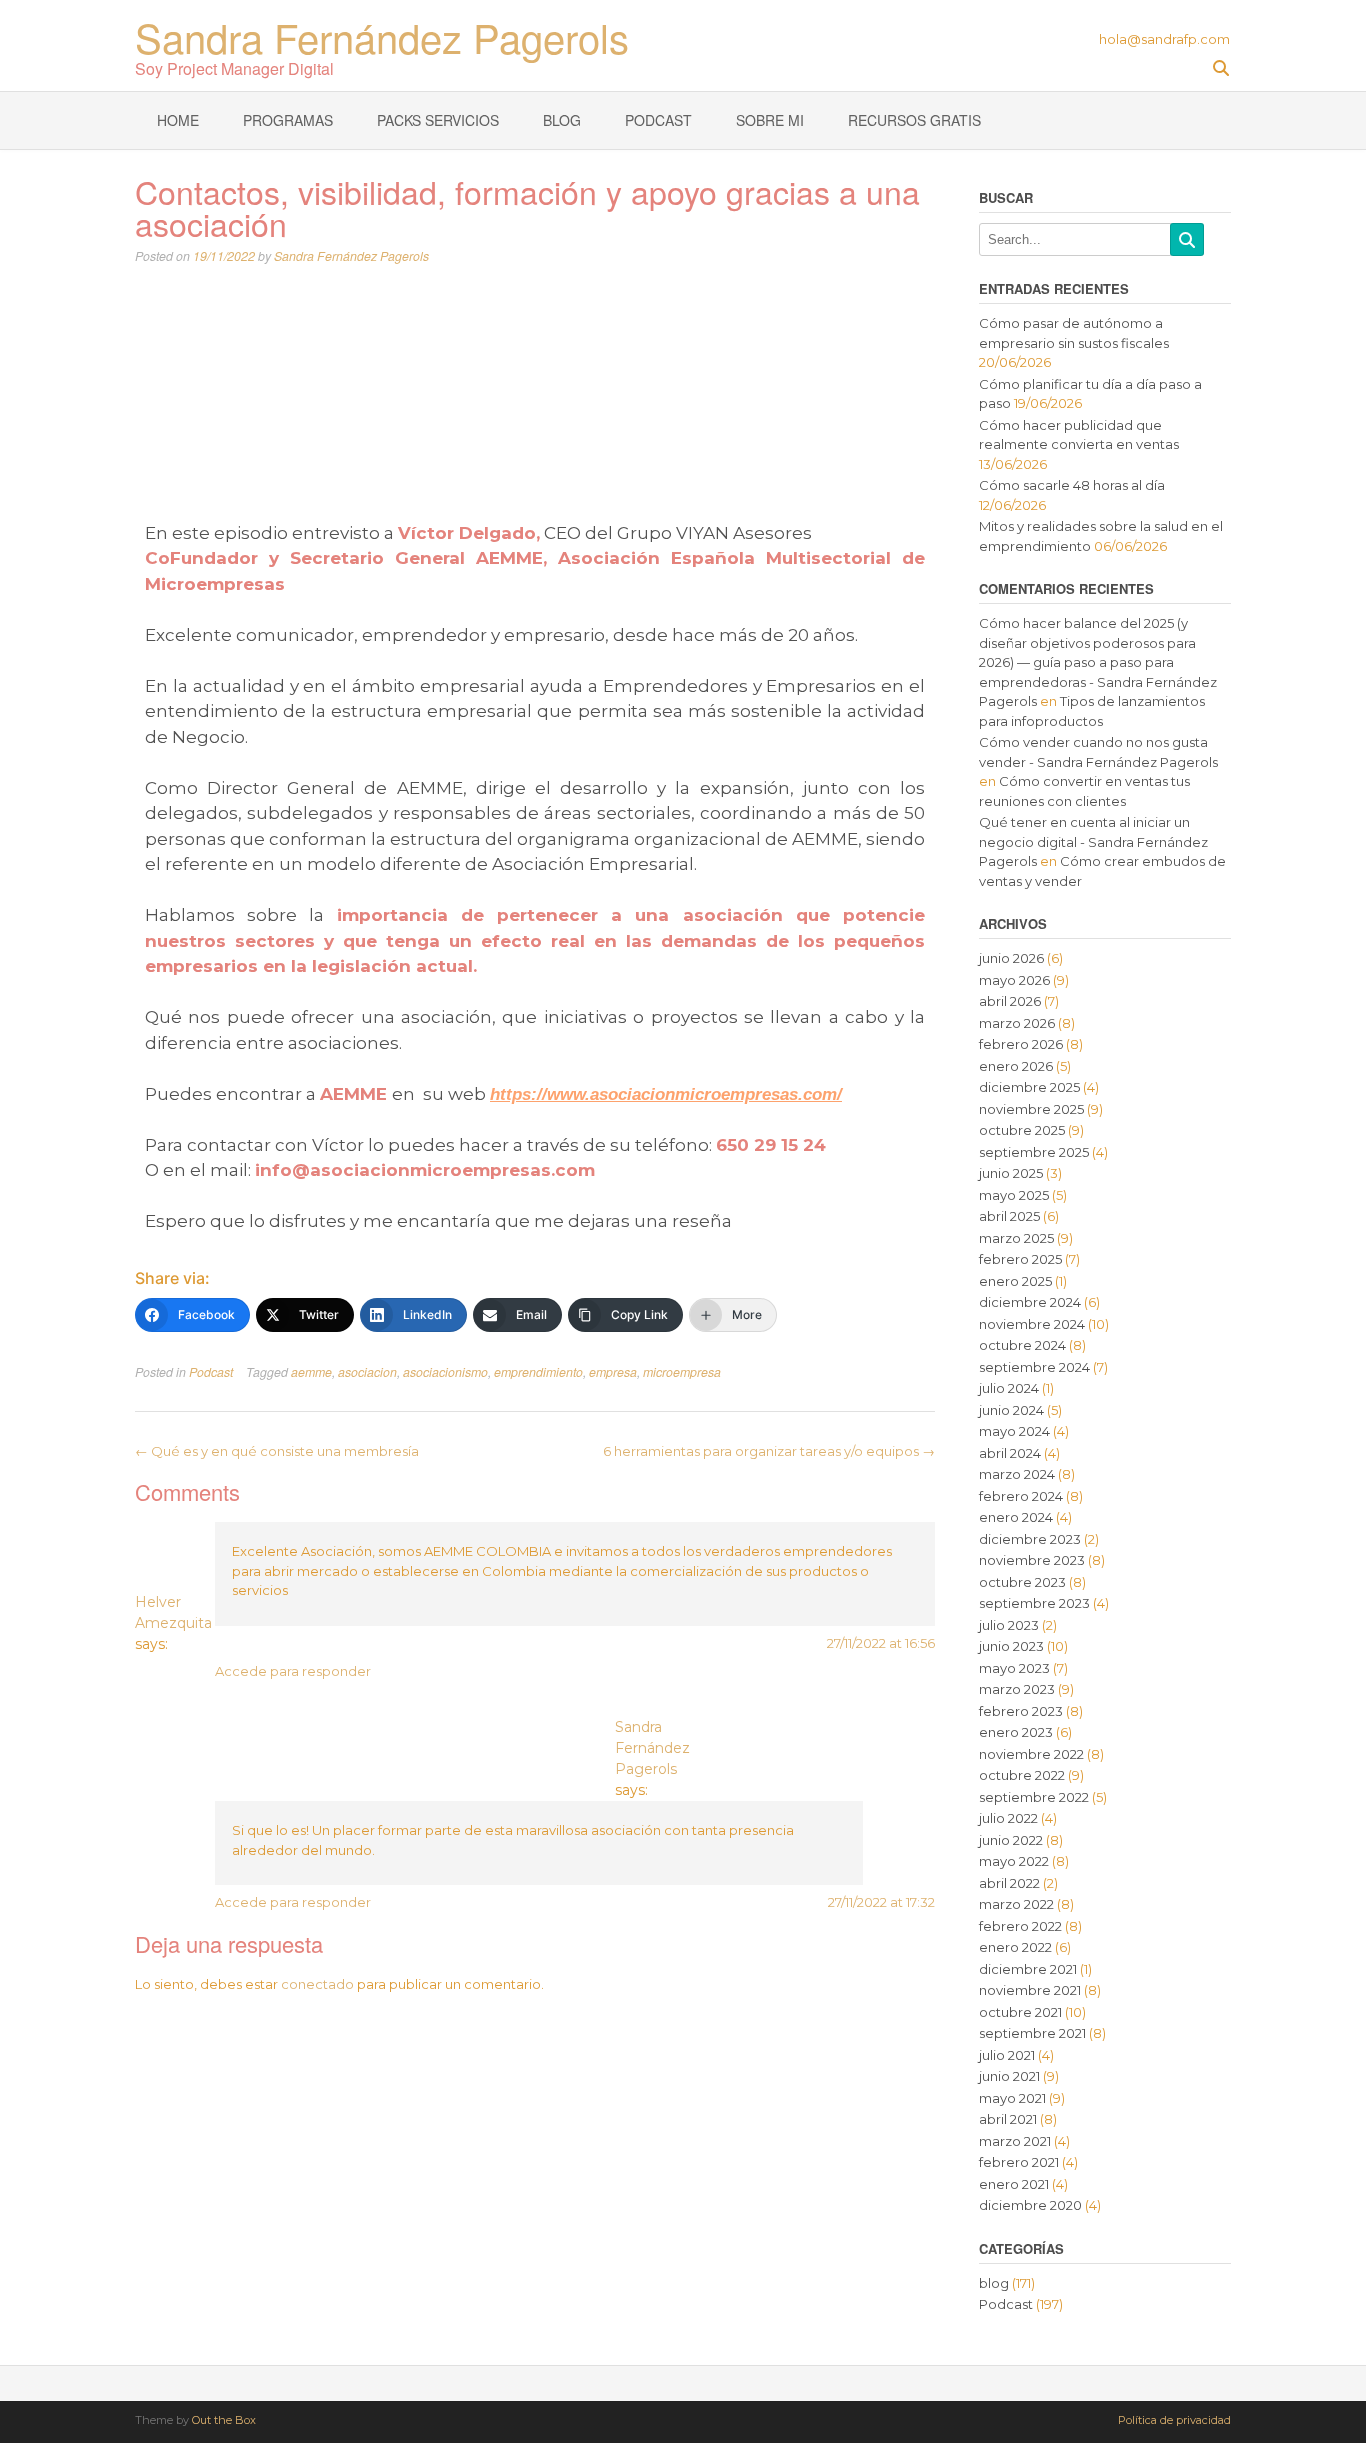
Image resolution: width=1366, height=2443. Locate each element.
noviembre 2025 (1031, 1109)
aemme (311, 1372)
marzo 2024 (1017, 1474)
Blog (562, 120)
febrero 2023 (1021, 1711)
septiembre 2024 (1034, 1367)
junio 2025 (1011, 1173)
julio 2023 (1009, 1625)
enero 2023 (1016, 1732)
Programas (288, 120)
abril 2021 (1008, 2119)
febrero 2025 (1020, 1259)
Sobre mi (770, 120)
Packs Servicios (438, 120)
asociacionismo (445, 1372)
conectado (317, 1984)
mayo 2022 (1014, 1861)
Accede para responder (293, 1671)
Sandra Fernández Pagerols (382, 32)
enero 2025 (1015, 1281)
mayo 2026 (1014, 980)
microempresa (682, 1372)
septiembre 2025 (1034, 1152)
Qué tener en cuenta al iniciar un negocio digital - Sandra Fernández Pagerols (1093, 841)
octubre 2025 (1022, 1130)
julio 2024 (1009, 1388)
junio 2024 (1011, 1410)
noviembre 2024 (1032, 1324)
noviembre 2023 (1032, 1560)
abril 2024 (1010, 1453)
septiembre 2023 (1034, 1603)
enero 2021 (1014, 2184)
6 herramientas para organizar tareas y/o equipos (769, 1451)
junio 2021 (1009, 2076)
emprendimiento (538, 1372)
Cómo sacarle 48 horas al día (1072, 485)
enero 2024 (1016, 1517)
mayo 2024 (1014, 1431)
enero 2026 (1016, 1066)
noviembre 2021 (1030, 1990)
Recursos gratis (914, 120)
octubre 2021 (1020, 2012)
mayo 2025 (1014, 1195)
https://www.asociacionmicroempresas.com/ (666, 1094)
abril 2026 (1010, 1001)
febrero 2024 (1021, 1496)
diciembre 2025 (1029, 1087)
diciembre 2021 (1028, 1969)
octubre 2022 (1022, 1775)
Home (178, 120)
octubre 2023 (1022, 1582)
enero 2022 (1015, 1947)
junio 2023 (1011, 1646)
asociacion (367, 1372)
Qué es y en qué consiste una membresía (277, 1451)
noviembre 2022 (1031, 1754)
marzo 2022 (1016, 1904)
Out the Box (224, 2420)
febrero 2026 (1021, 1044)
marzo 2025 (1016, 1238)
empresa (613, 1372)
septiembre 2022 (1034, 1797)
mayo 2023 (1014, 1668)
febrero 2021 (1019, 2162)
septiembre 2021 (1032, 2033)
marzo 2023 (1017, 1689)
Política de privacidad (1174, 2420)
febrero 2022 (1020, 1926)
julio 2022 (1008, 1818)
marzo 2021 (1015, 2141)
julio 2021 (1007, 2055)
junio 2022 (1011, 1840)
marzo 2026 (1017, 1023)
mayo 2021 (1012, 2098)
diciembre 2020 (1030, 2205)
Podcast (658, 120)
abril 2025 (1009, 1216)
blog (994, 2283)
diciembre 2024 (1030, 1302)
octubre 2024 (1022, 1345)
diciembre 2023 (1030, 1539)
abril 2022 (1009, 1883)
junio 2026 (1011, 958)
